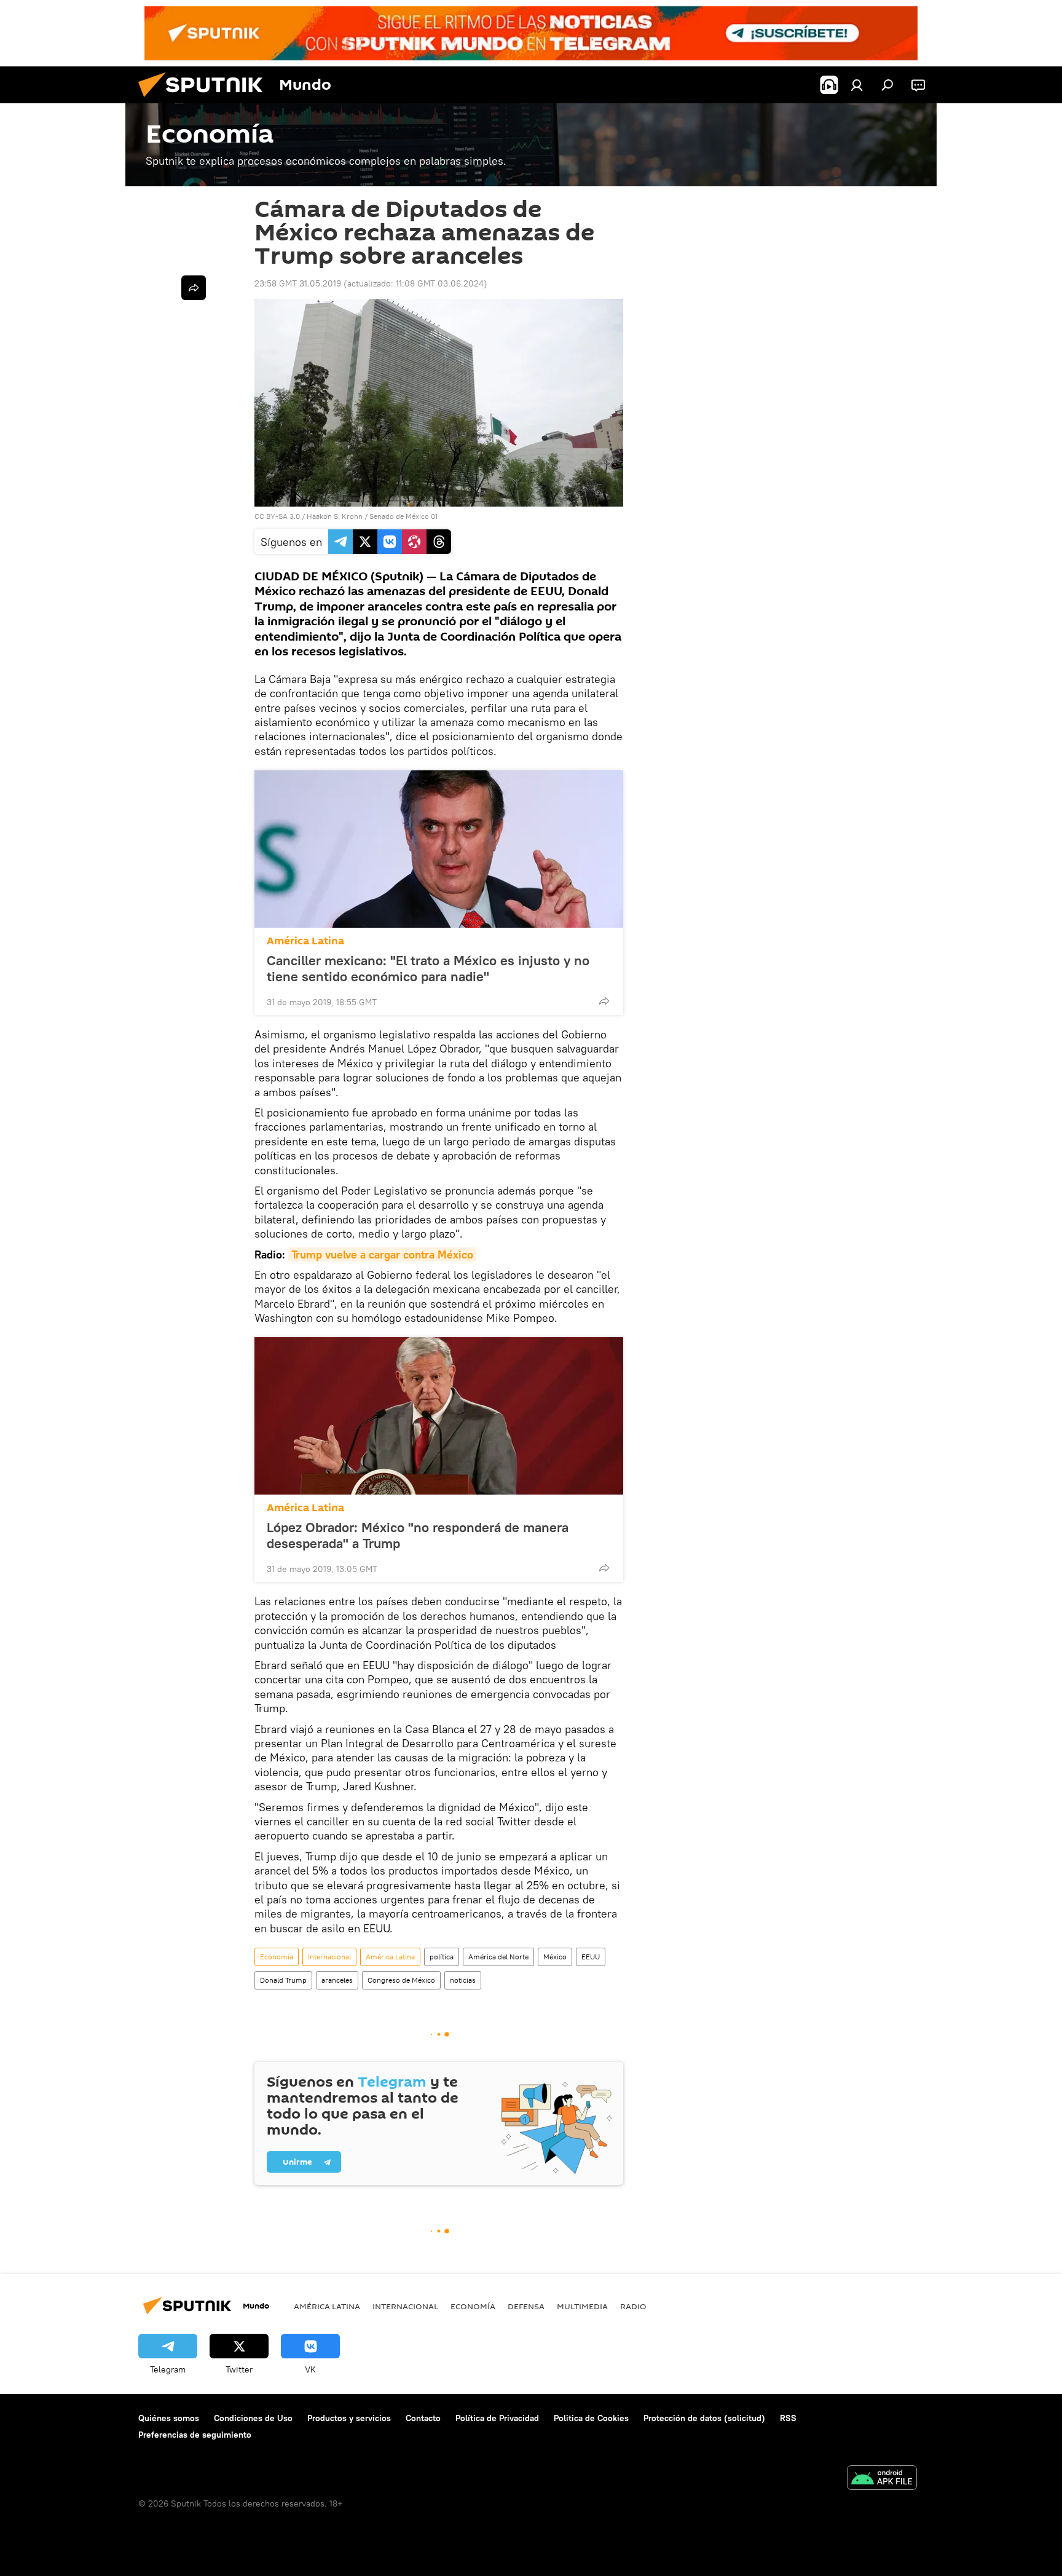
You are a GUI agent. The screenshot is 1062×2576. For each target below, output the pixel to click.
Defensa (526, 2306)
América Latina (305, 941)
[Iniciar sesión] (857, 85)
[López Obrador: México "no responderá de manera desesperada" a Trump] (439, 1416)
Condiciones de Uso (253, 2418)
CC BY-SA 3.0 (277, 516)
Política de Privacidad (497, 2418)
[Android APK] (882, 2479)
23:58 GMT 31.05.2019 (298, 283)
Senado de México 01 (403, 516)
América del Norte (498, 1957)
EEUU (591, 1957)
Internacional (329, 1957)
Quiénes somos (169, 2418)
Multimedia (582, 2306)
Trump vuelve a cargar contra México (382, 1254)
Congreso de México (401, 1980)
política (442, 1957)
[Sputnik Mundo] (205, 100)
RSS (788, 2418)
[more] (604, 1001)
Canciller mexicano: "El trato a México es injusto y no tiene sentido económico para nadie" (428, 968)
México (555, 1957)
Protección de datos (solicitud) (704, 2418)
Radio (633, 2306)
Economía (277, 1957)
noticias (463, 1980)
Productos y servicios (349, 2418)
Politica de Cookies (591, 2418)
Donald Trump (283, 1980)
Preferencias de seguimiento (195, 2435)
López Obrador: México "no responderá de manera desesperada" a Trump (418, 1535)
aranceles (337, 1980)
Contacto (423, 2418)
